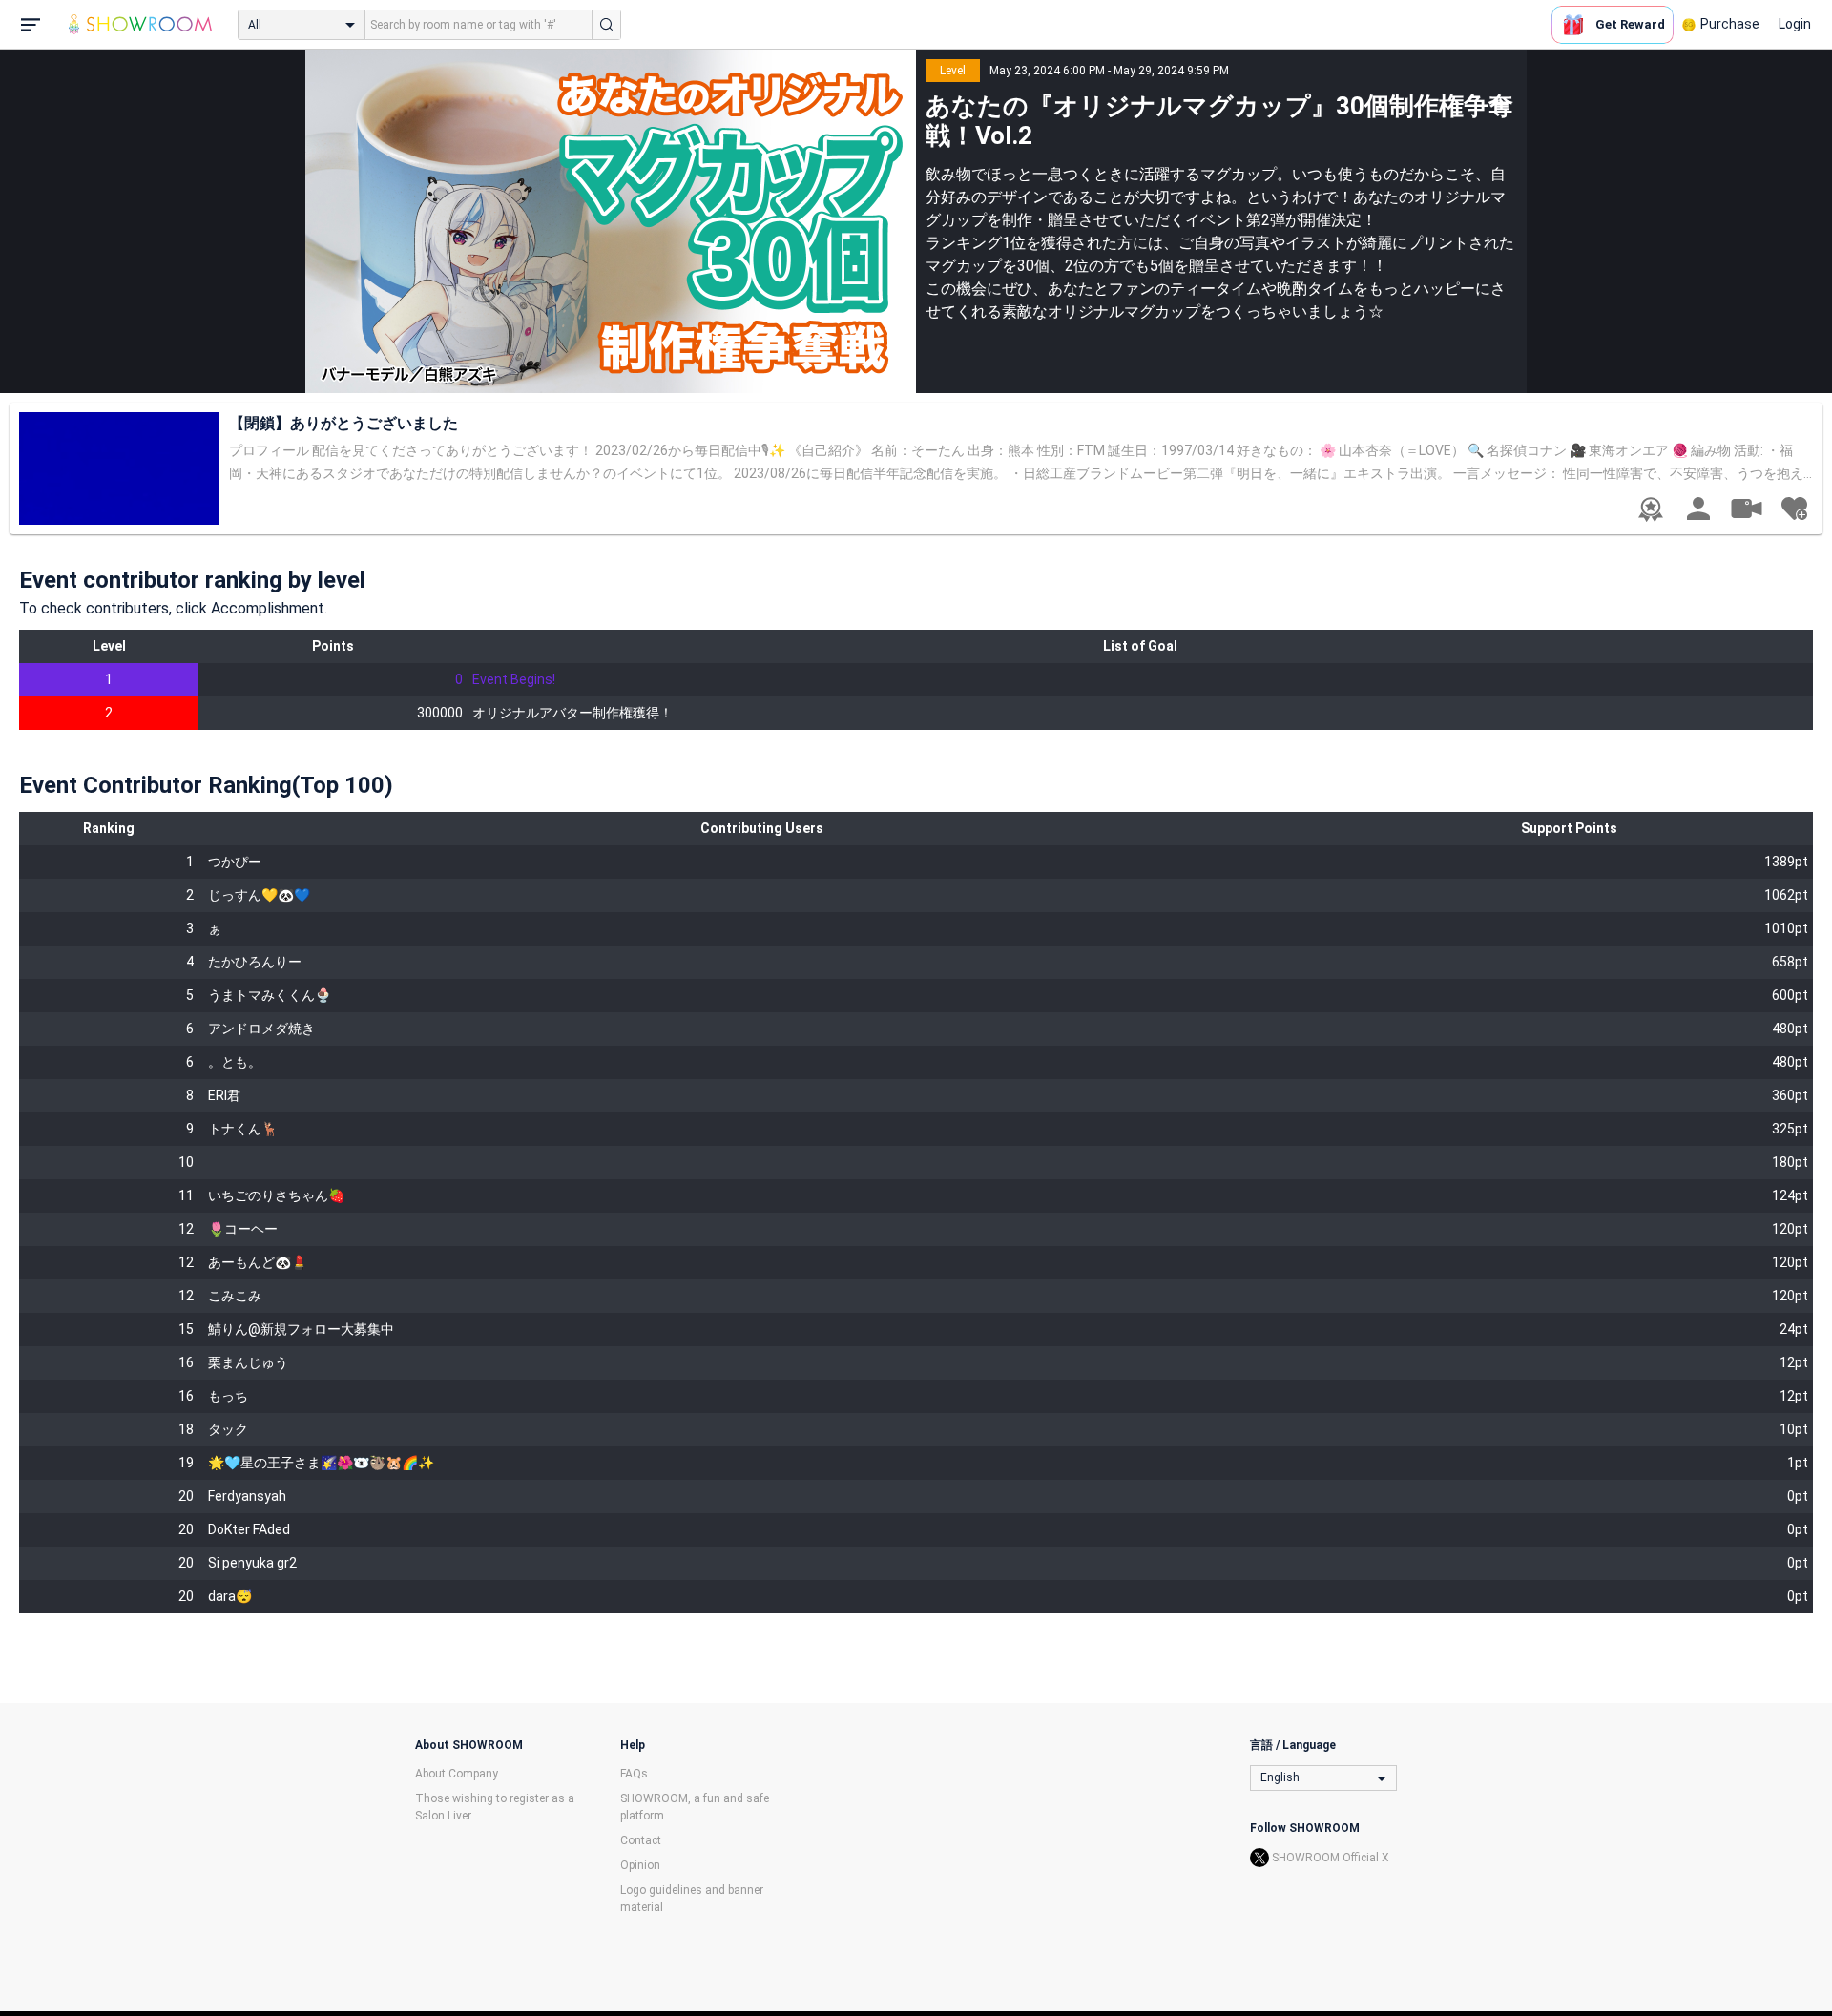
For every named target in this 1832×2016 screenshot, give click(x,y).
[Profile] (1698, 509)
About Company (457, 1774)
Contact (641, 1840)
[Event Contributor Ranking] (1651, 509)
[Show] (1746, 508)
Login (1795, 24)
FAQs (634, 1774)
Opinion (640, 1865)
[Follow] (1794, 509)
